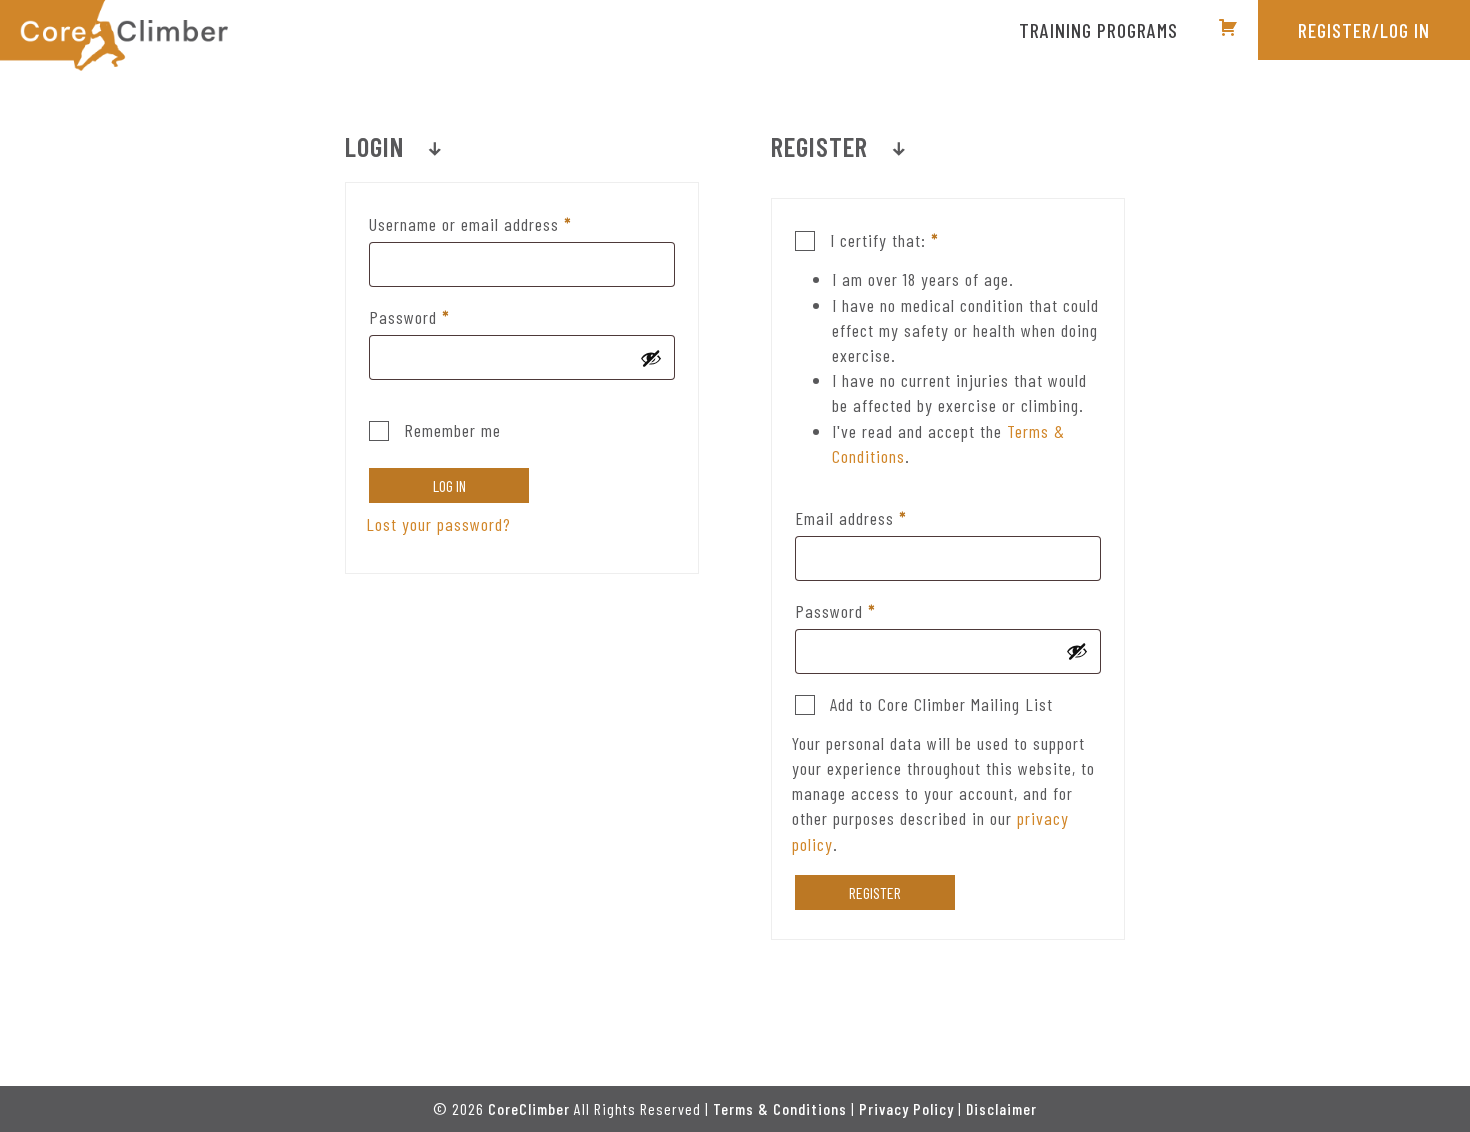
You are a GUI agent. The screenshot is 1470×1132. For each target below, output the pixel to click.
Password (439, 316)
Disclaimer (1001, 1108)
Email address (881, 517)
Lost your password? (438, 524)
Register (875, 892)
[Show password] (651, 358)
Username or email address (500, 223)
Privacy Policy (906, 1108)
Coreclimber (114, 35)
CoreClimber (529, 1108)
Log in (449, 485)
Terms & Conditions (780, 1108)
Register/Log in (1364, 30)
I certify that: (882, 240)
